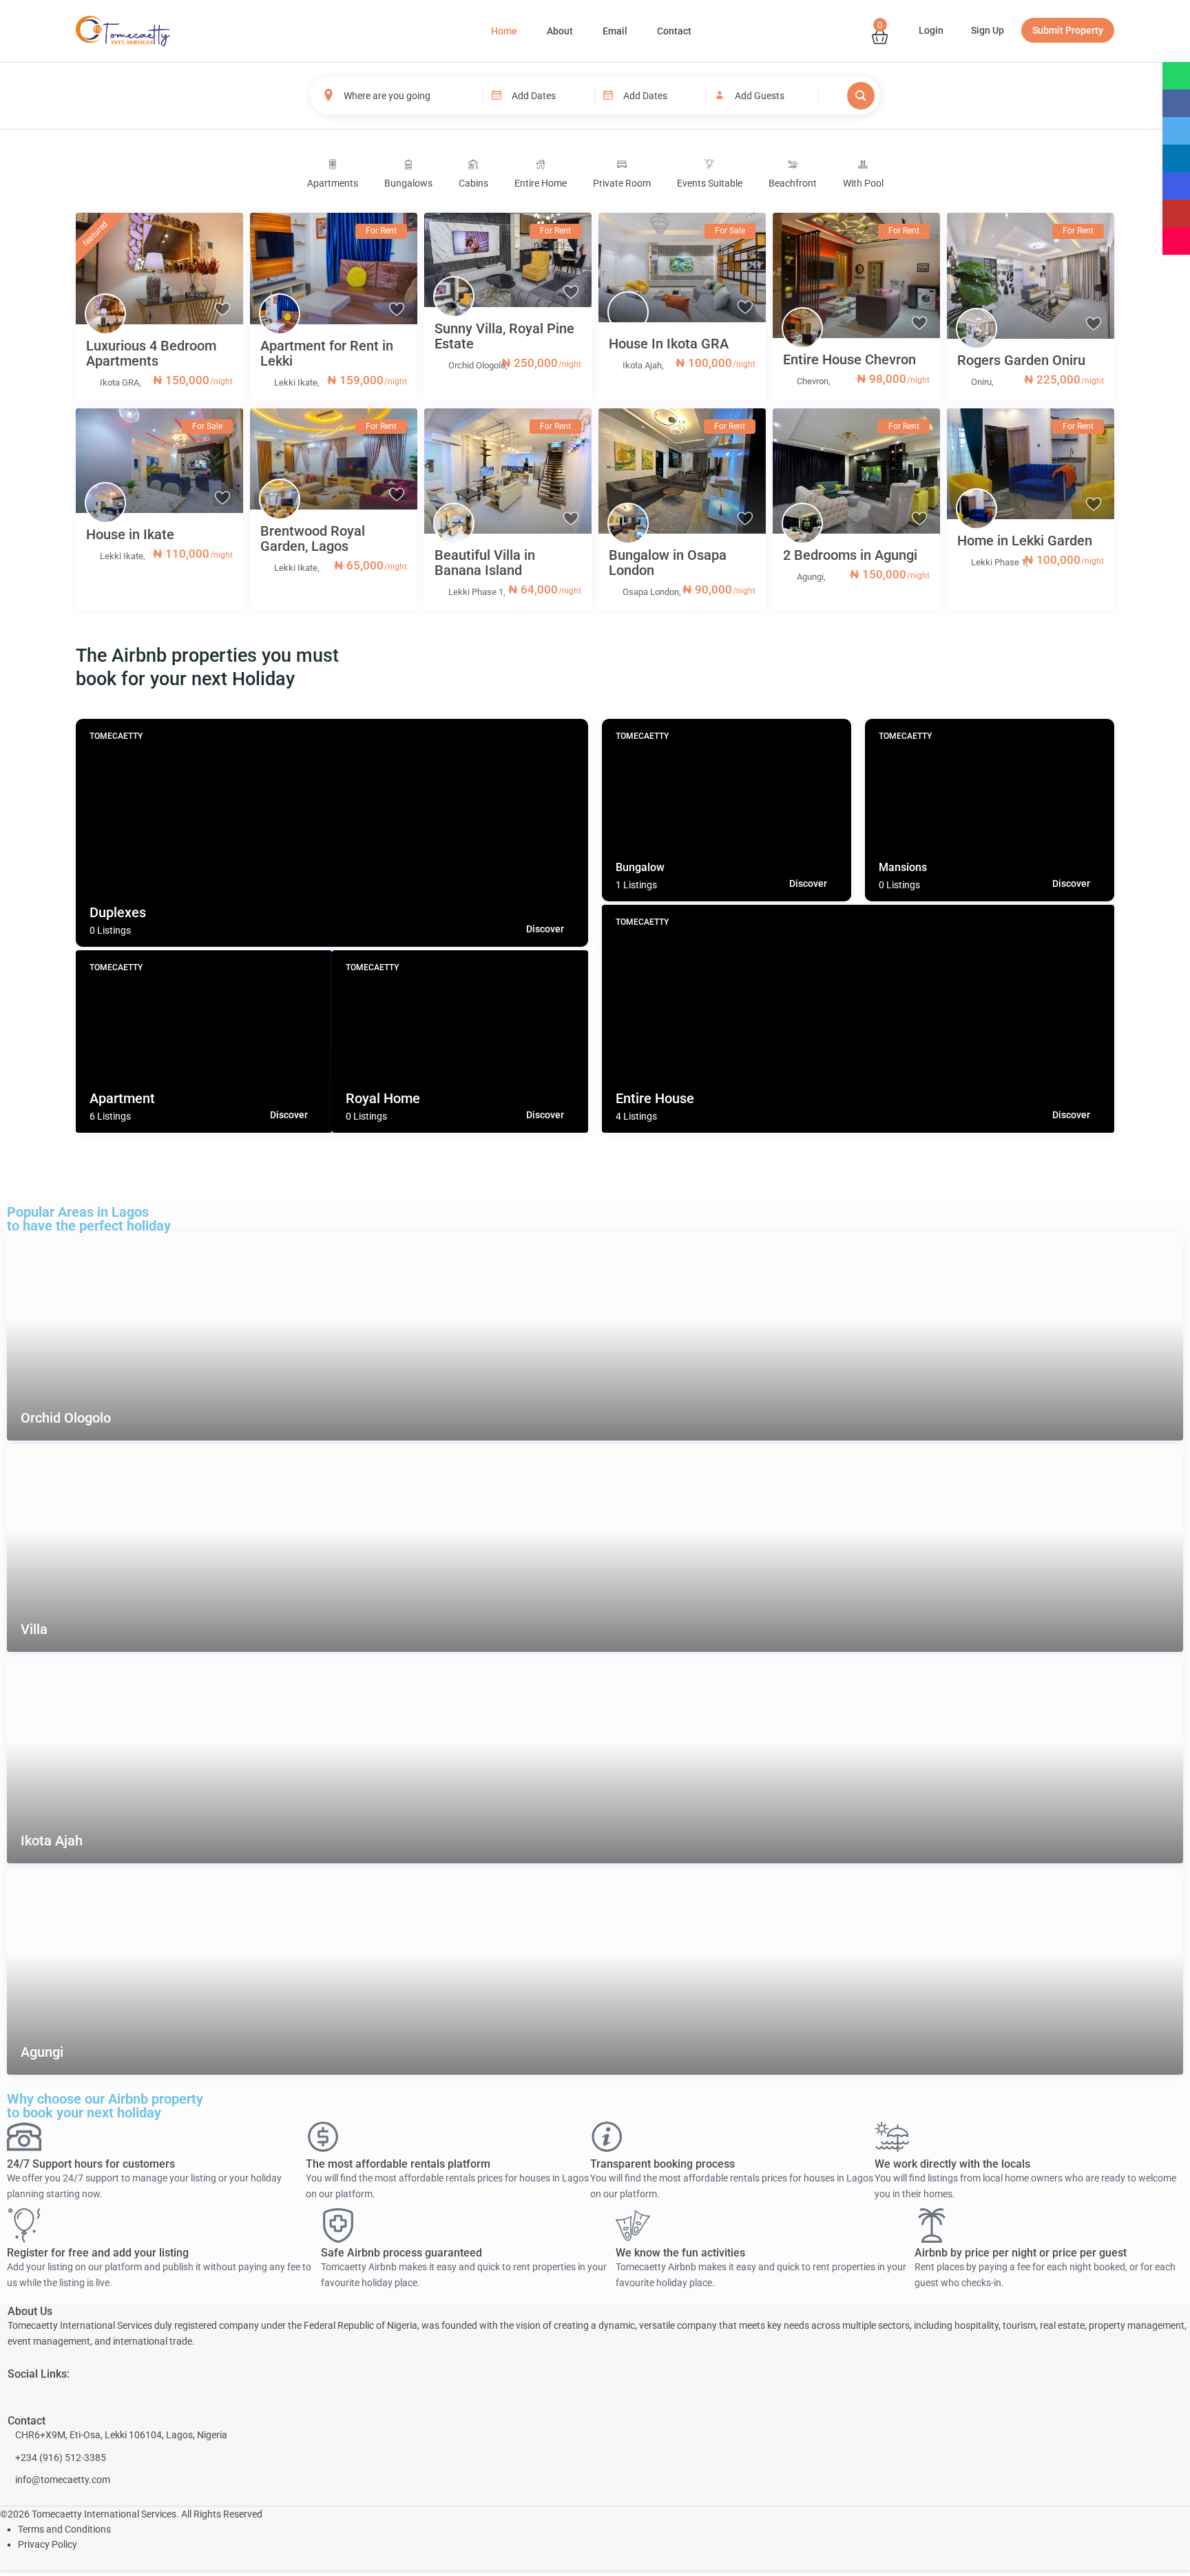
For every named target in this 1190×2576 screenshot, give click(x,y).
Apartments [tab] (333, 183)
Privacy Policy (48, 2544)
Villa (34, 1630)
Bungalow (640, 867)
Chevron (813, 381)
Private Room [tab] (622, 183)
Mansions (903, 867)
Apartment (122, 1098)
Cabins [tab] (473, 183)
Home (504, 31)
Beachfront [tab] (793, 183)
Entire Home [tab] (541, 183)
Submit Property (1068, 30)
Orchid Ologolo (477, 365)
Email (615, 31)
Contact (674, 31)
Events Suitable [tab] (710, 183)
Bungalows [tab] (408, 183)
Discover (545, 929)
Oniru (981, 382)
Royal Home (383, 1098)
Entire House (655, 1098)
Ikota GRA (119, 383)
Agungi (810, 577)
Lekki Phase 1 (476, 592)
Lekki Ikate (296, 383)
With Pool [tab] (863, 183)
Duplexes (118, 912)
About (560, 31)
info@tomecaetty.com (63, 2480)
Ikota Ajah (642, 365)
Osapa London (651, 592)
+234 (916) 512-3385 (61, 2458)
